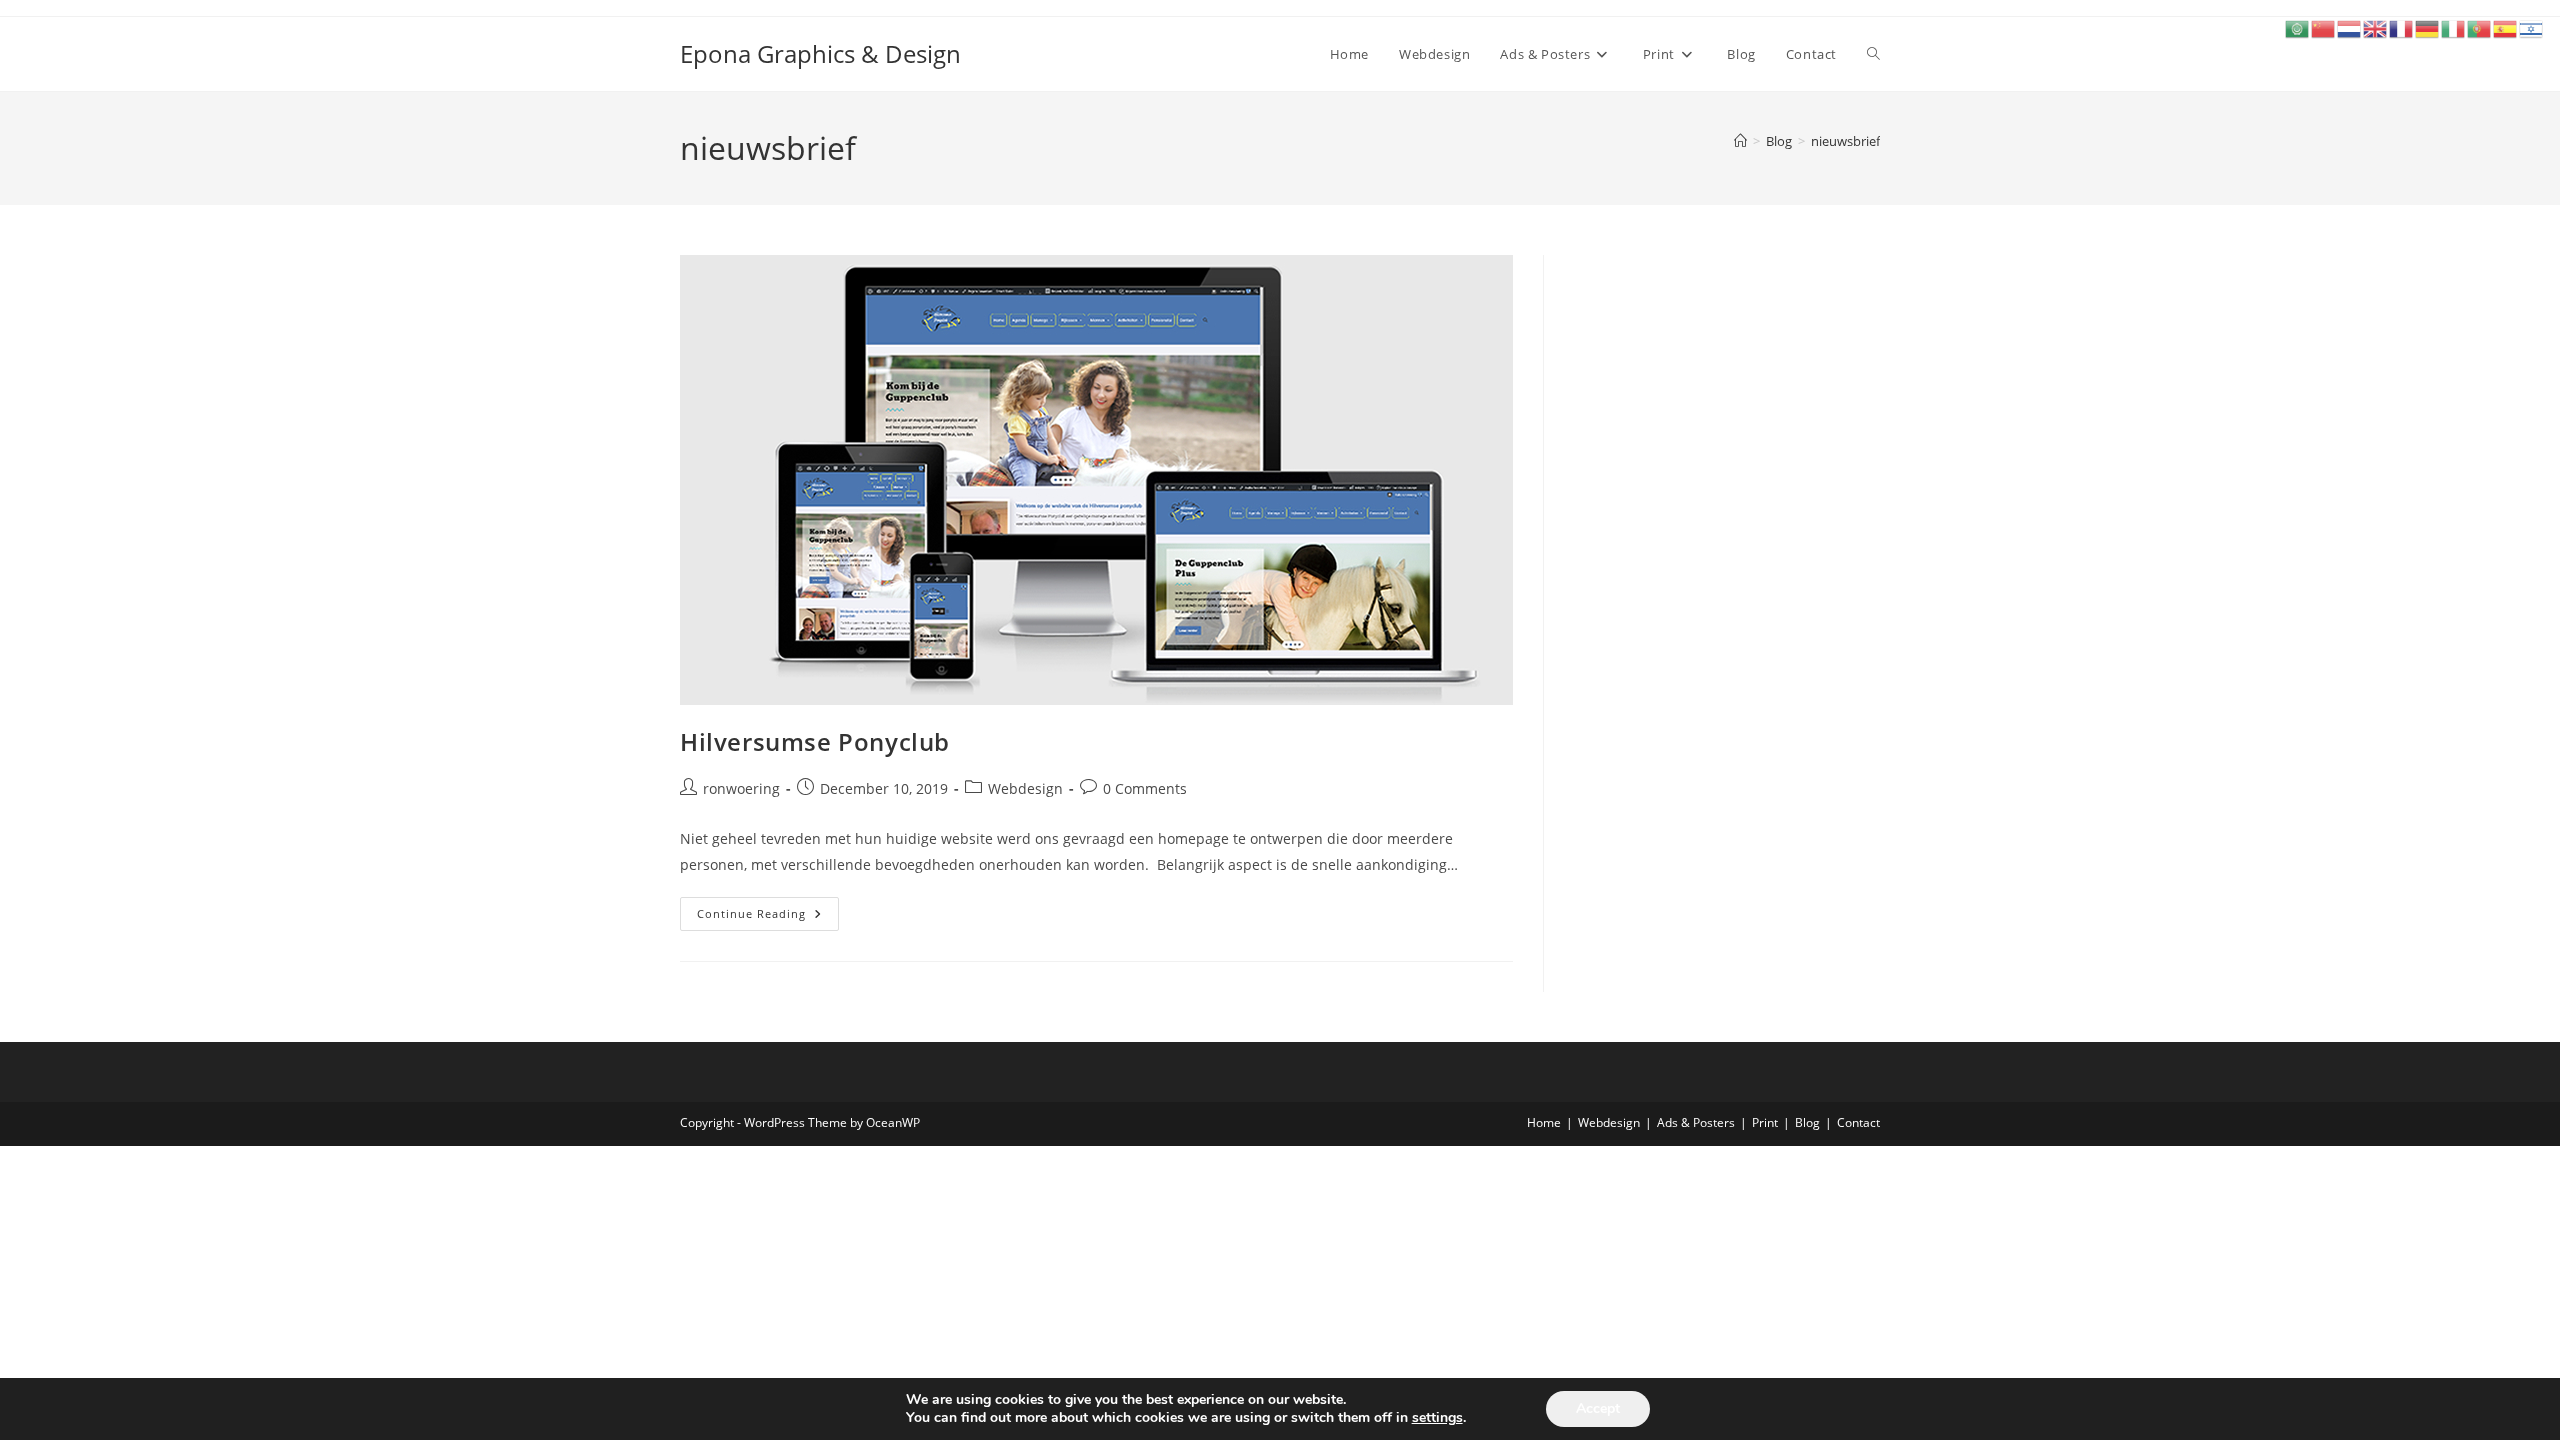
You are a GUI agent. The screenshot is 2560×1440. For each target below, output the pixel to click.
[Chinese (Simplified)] (2324, 27)
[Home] (1740, 141)
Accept (1598, 1408)
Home (1544, 1122)
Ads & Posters (1696, 1122)
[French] (2402, 27)
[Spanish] (2506, 27)
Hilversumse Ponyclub (815, 741)
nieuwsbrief (1845, 141)
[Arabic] (2298, 27)
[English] (2376, 27)
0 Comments (1145, 788)
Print (1765, 1122)
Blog (1807, 1122)
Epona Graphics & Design (820, 53)
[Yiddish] (2532, 27)
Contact (1858, 1122)
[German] (2428, 27)
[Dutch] (2350, 27)
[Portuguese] (2480, 27)
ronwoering (741, 788)
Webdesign (1025, 788)
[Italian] (2454, 27)
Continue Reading (768, 917)
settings (1437, 1418)
